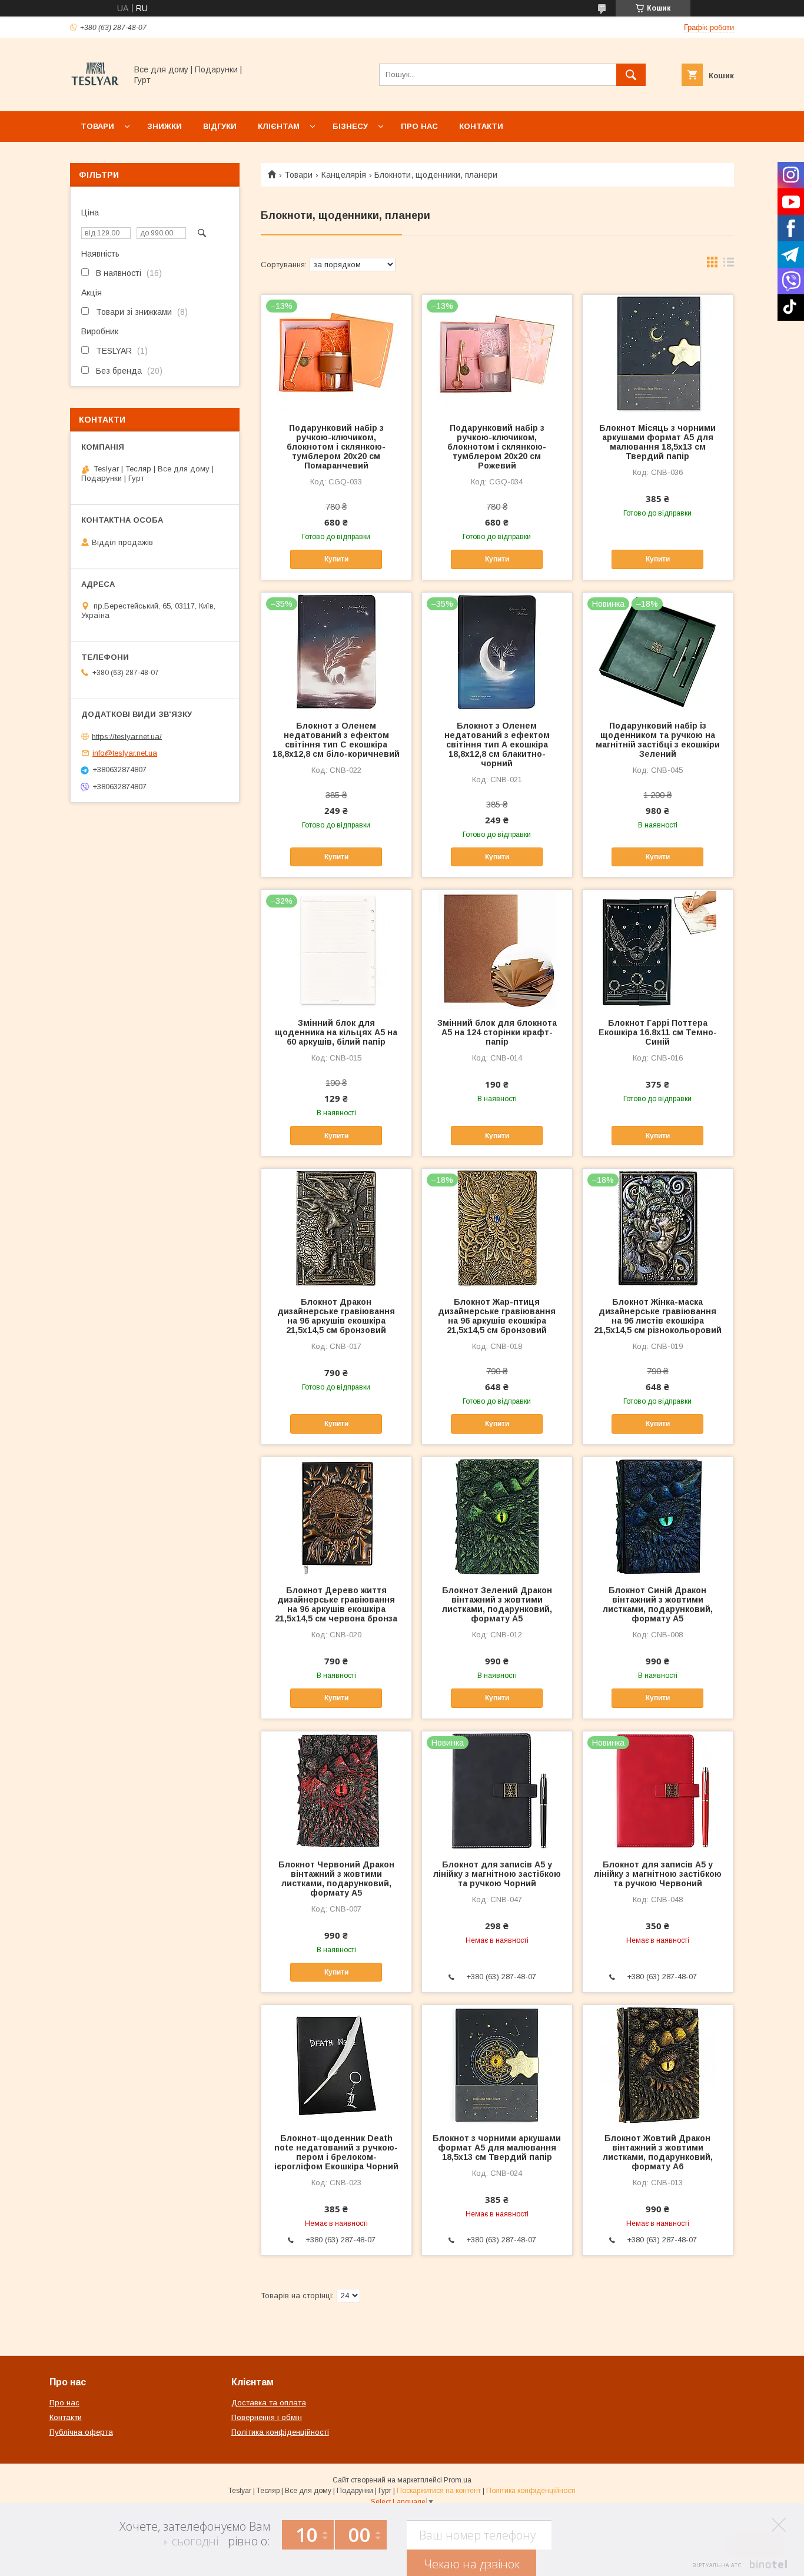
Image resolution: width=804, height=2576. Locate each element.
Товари (97, 126)
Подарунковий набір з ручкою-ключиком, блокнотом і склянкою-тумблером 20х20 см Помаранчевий (336, 447)
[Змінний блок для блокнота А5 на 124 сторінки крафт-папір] (497, 949)
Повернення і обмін (267, 2417)
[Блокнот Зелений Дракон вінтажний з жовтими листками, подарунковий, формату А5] (497, 1516)
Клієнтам (279, 126)
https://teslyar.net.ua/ (127, 736)
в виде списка (729, 265)
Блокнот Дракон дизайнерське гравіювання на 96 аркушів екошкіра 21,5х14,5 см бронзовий (336, 1316)
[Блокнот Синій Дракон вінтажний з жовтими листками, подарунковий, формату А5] (658, 1516)
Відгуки (220, 126)
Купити (336, 559)
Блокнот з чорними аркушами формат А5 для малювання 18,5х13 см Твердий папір (497, 2148)
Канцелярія (344, 175)
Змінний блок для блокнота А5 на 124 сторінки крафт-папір (497, 1032)
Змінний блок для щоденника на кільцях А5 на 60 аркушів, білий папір (336, 1032)
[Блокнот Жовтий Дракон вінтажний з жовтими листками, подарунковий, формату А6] (658, 2064)
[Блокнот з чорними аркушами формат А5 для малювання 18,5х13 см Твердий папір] (497, 2064)
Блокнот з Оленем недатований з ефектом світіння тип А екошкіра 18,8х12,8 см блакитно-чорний (497, 744)
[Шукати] (631, 75)
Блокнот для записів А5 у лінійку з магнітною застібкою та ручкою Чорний (497, 1874)
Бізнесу (350, 126)
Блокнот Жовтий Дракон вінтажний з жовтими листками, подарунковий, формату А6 (658, 2152)
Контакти (481, 126)
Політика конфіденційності (280, 2432)
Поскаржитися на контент (439, 2491)
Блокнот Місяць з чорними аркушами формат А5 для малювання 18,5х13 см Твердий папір (657, 442)
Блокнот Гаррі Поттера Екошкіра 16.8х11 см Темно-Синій (658, 1032)
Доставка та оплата (269, 2403)
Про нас (419, 126)
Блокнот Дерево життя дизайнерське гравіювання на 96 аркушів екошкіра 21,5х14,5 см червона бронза (336, 1604)
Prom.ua (458, 2480)
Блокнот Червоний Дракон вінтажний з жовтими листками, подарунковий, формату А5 (336, 1879)
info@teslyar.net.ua (125, 753)
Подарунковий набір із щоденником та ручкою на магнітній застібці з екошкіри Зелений (658, 740)
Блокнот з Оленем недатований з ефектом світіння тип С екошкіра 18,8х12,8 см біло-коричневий (336, 740)
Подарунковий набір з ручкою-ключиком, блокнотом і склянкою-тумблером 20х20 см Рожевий (497, 447)
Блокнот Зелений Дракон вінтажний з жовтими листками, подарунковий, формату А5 (497, 1604)
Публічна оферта (81, 2432)
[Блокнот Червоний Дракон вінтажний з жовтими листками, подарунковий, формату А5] (336, 1790)
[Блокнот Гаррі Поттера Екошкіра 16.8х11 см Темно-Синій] (658, 949)
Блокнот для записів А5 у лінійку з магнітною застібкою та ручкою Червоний (658, 1874)
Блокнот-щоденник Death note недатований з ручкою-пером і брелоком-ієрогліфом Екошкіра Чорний (336, 2152)
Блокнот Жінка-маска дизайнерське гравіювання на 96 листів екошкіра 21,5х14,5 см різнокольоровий (658, 1316)
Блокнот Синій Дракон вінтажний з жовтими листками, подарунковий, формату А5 (658, 1604)
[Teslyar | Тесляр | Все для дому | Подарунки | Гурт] (95, 96)
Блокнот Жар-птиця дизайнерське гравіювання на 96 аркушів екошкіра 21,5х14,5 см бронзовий (497, 1316)
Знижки (165, 126)
